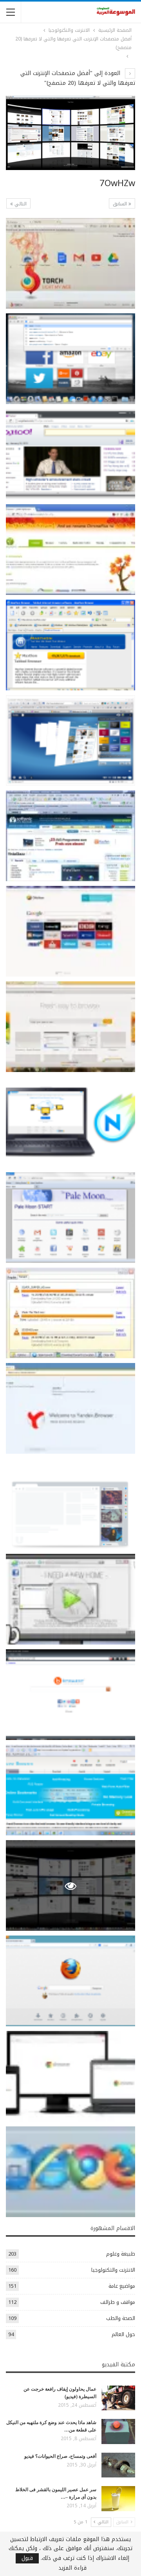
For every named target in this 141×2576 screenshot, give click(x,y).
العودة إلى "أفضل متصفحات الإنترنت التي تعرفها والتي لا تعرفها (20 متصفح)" (78, 78)
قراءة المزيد (72, 2568)
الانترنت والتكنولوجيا (113, 2270)
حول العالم (123, 2334)
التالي (20, 204)
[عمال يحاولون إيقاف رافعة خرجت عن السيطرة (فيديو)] (118, 2398)
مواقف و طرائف (118, 2302)
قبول (27, 2558)
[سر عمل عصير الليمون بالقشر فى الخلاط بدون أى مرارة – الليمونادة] (118, 2499)
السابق (121, 204)
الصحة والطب (121, 2318)
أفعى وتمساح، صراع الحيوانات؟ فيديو (60, 2456)
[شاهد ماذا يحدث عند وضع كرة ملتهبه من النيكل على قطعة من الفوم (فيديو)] (118, 2431)
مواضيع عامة (122, 2286)
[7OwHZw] (70, 263)
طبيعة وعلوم (121, 2254)
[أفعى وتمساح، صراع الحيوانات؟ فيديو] (118, 2465)
